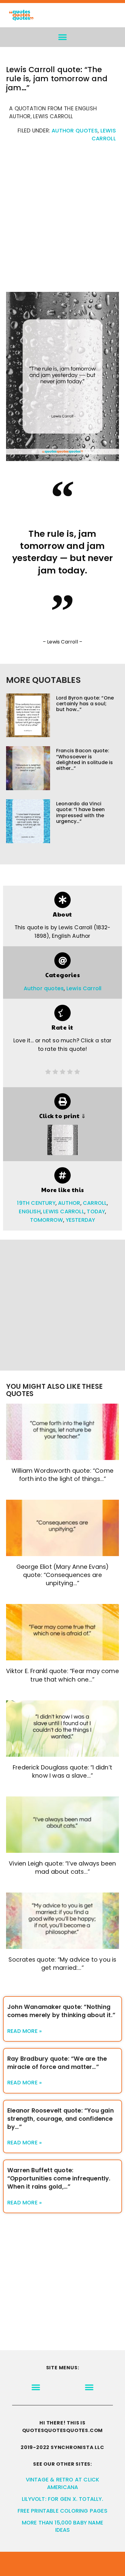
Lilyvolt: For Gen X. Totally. (62, 2499)
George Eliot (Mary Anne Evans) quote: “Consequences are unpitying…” (63, 1575)
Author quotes (75, 131)
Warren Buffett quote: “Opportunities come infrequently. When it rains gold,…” (59, 2178)
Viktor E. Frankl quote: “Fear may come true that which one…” (62, 1675)
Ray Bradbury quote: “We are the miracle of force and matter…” (57, 2063)
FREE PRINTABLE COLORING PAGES (62, 2511)
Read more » (25, 2031)
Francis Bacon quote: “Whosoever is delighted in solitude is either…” (85, 759)
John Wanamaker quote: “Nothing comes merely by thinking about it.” (61, 2011)
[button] (63, 37)
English (30, 1211)
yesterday (81, 1220)
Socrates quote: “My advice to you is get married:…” (62, 1964)
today (96, 1211)
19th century (36, 1203)
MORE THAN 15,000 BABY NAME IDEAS (62, 2526)
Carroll (95, 1203)
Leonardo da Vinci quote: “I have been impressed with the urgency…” (81, 812)
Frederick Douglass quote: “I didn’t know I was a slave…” (62, 1772)
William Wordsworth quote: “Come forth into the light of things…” (62, 1475)
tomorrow (47, 1220)
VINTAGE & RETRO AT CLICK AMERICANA (63, 2483)
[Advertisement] (62, 220)
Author (69, 1203)
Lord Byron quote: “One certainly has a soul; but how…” (85, 704)
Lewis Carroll (84, 988)
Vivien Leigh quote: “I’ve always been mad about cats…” (62, 1868)
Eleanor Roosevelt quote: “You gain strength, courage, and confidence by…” (61, 2119)
